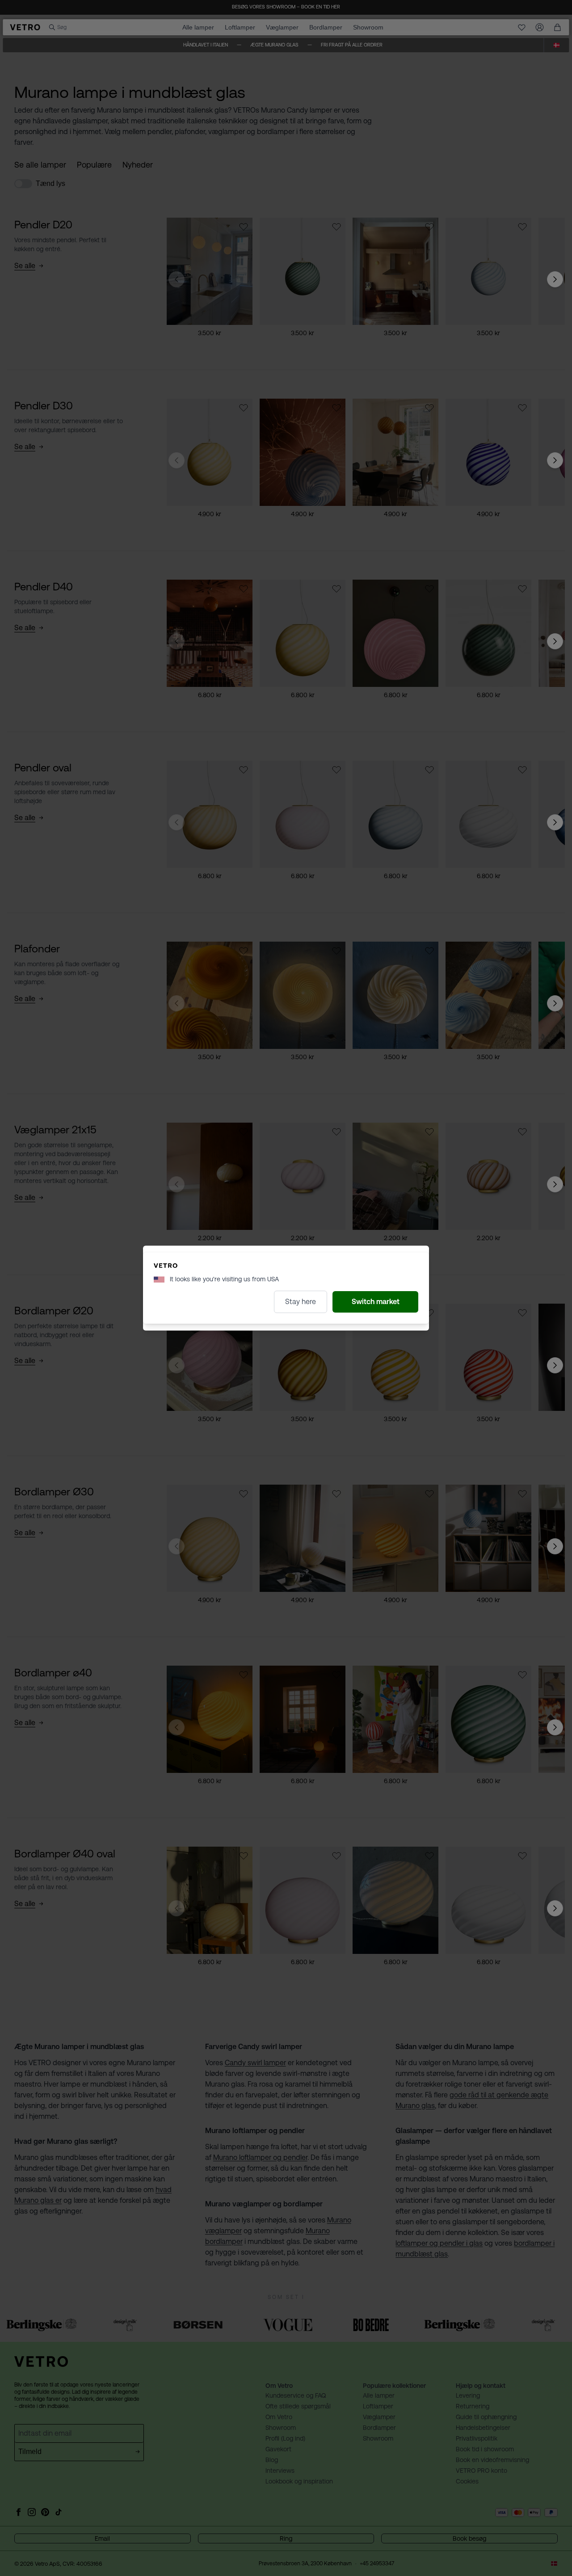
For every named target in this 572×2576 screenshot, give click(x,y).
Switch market (376, 1302)
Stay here (301, 1302)
